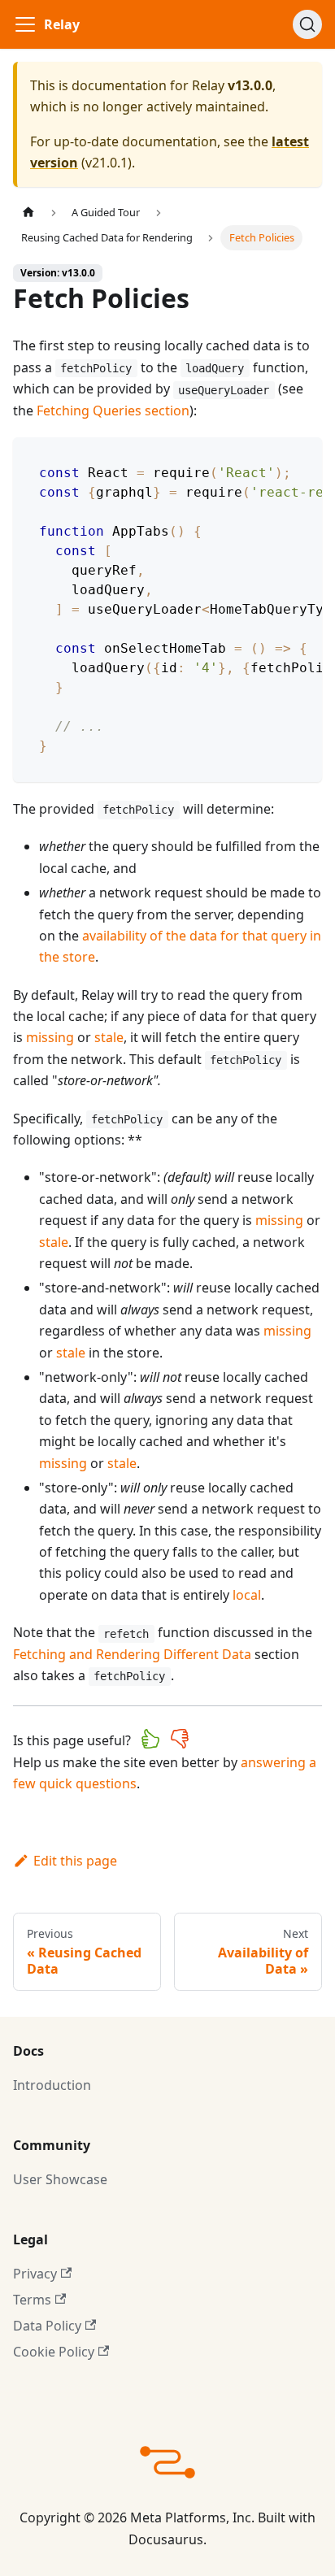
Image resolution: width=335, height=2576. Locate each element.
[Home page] (28, 213)
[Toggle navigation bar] (25, 24)
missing (50, 1037)
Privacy (35, 2274)
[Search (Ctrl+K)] (307, 24)
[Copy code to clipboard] (302, 458)
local (247, 1595)
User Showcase (60, 2179)
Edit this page (75, 1861)
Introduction (52, 2085)
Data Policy (47, 2326)
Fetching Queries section (113, 411)
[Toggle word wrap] (272, 458)
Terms (32, 2300)
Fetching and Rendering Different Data (132, 1654)
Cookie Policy (54, 2352)
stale (109, 1037)
